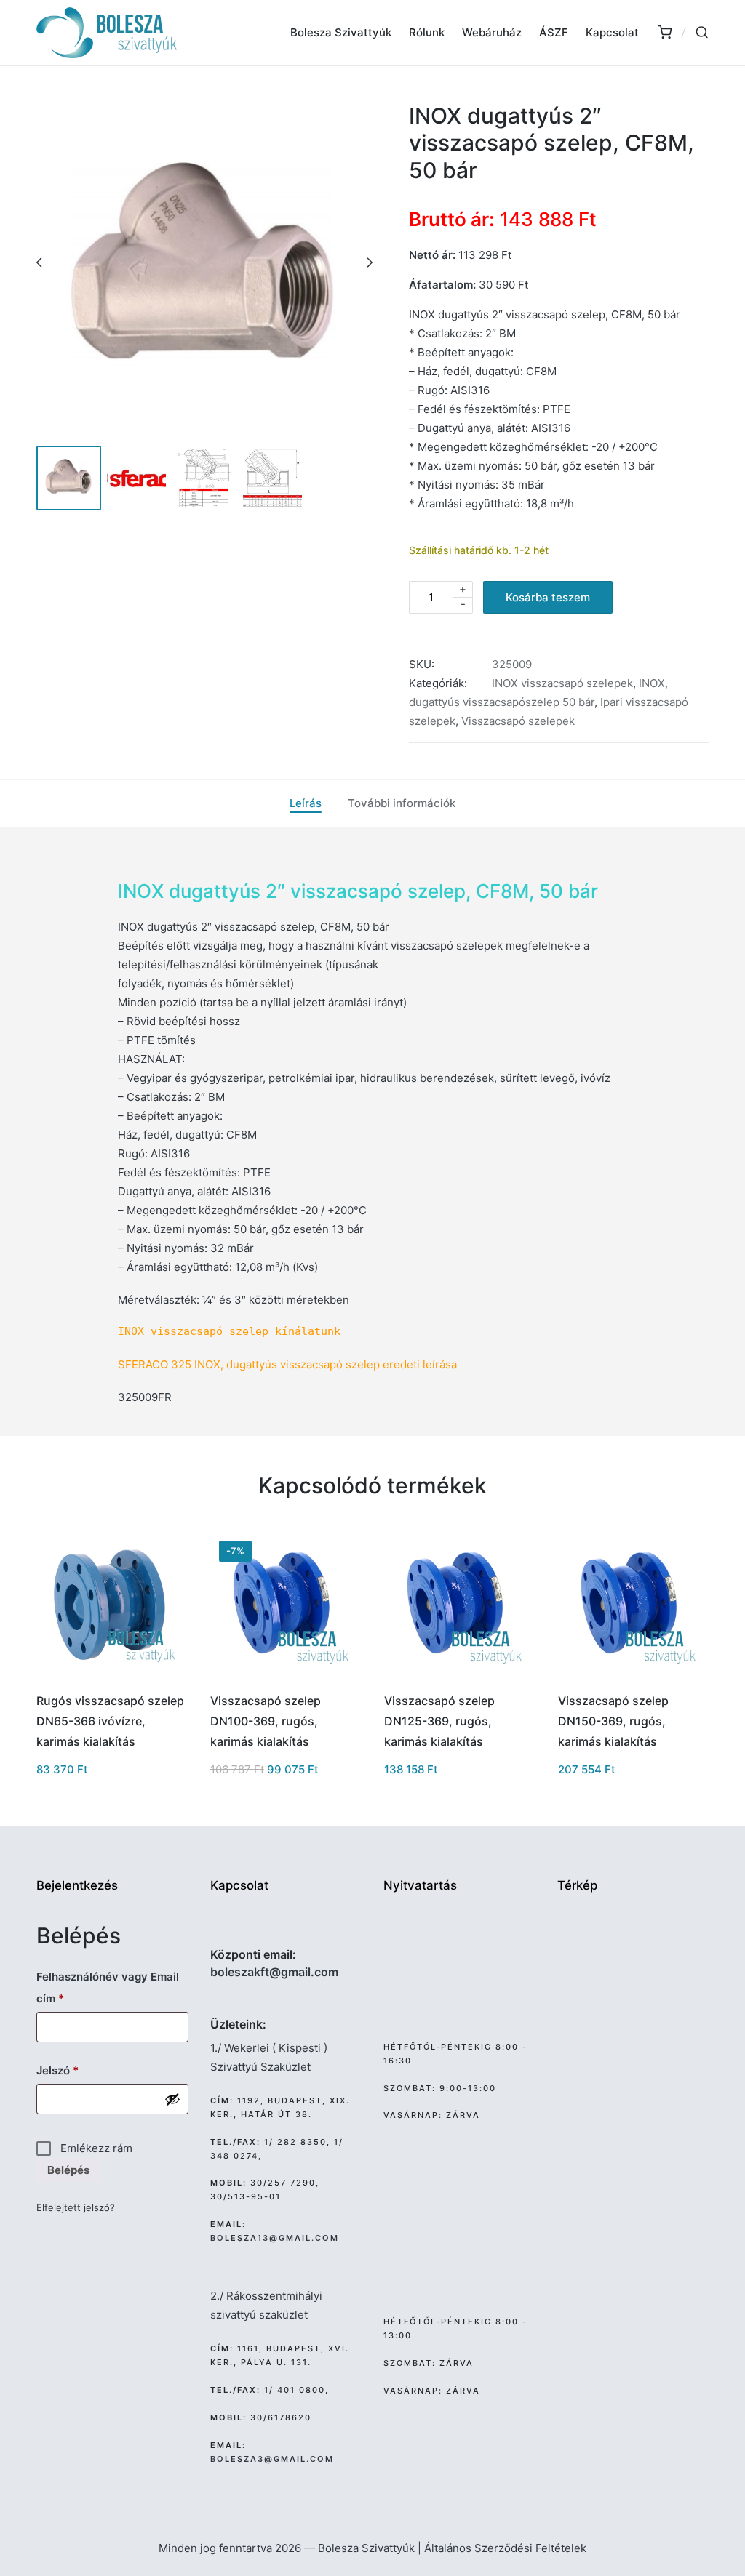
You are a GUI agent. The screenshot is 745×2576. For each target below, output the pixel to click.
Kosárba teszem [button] (110, 1679)
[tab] (306, 803)
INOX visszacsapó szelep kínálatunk (229, 1331)
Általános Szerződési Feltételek (505, 2548)
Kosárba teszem (548, 597)
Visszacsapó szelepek (518, 721)
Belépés (68, 2170)
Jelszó (80, 2070)
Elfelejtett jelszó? (76, 2207)
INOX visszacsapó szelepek (562, 683)
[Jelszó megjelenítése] (172, 2099)
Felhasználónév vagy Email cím (108, 1987)
